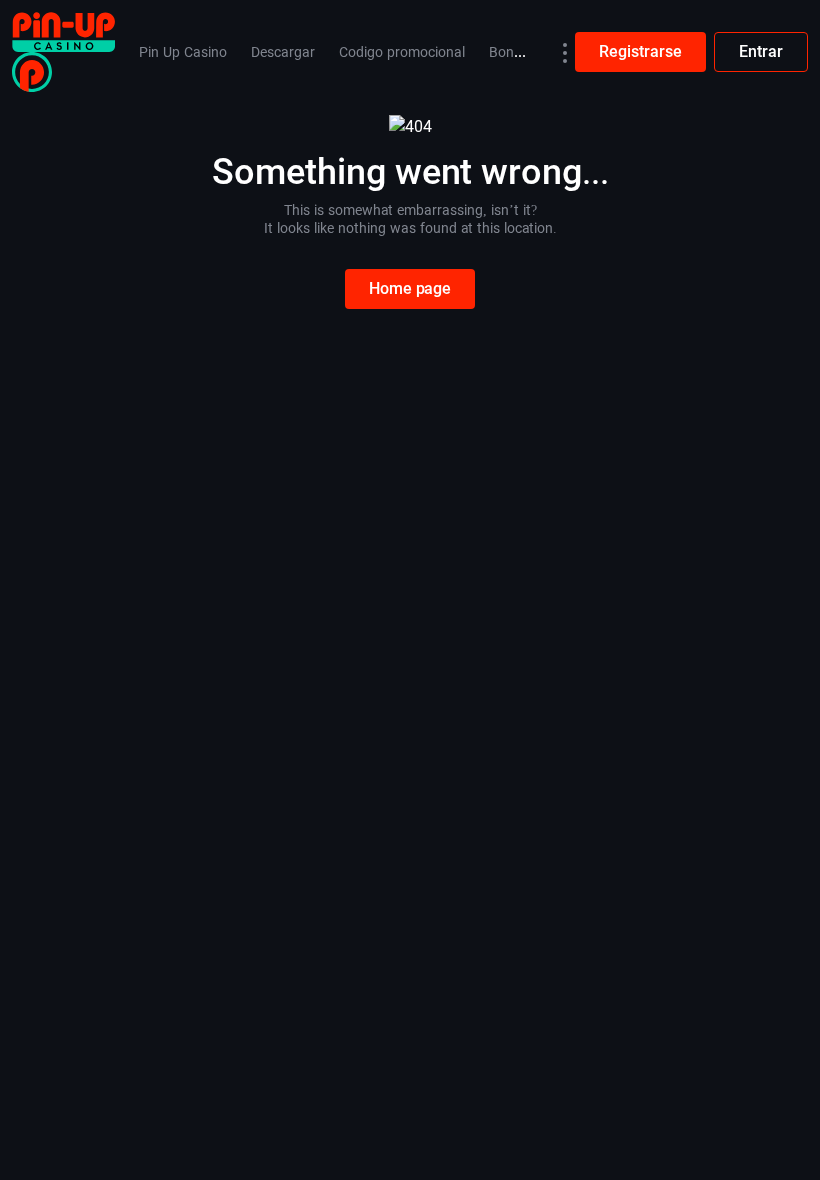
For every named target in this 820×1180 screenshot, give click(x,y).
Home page (410, 288)
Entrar (761, 51)
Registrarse (640, 51)
